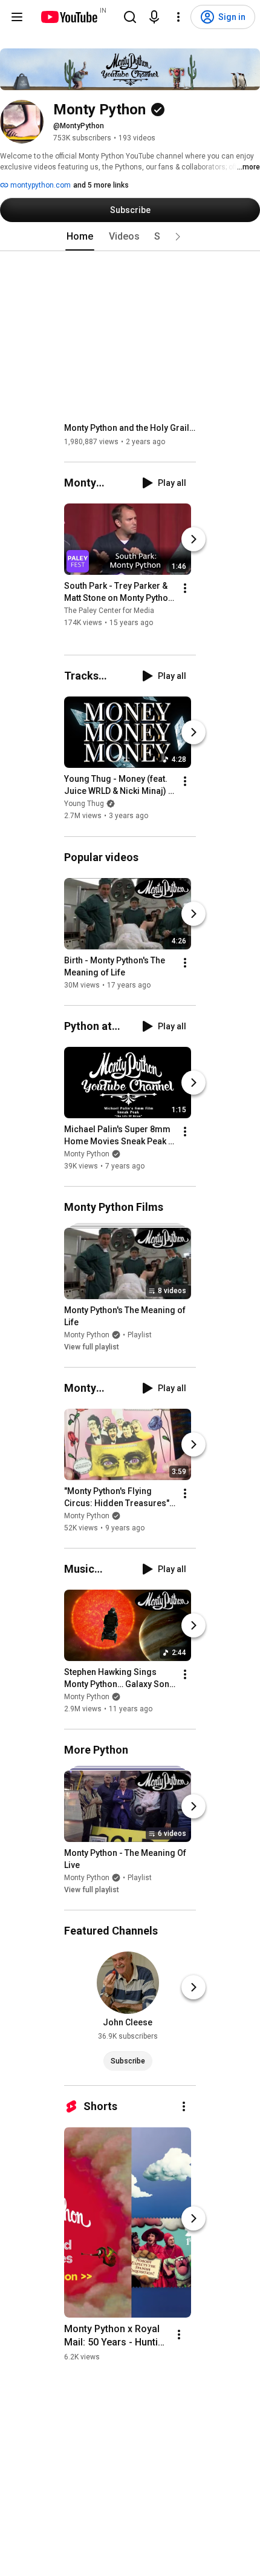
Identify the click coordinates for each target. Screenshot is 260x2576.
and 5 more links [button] (101, 185)
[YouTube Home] (69, 17)
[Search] (130, 17)
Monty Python (87, 1154)
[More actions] (185, 588)
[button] (178, 237)
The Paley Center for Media (109, 611)
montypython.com (40, 185)
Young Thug (84, 804)
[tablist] (130, 237)
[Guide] (17, 17)
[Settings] (178, 17)
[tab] (80, 237)
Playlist (140, 1335)
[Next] (193, 539)
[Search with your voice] (154, 17)
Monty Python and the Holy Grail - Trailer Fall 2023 (130, 428)
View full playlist (92, 1347)
